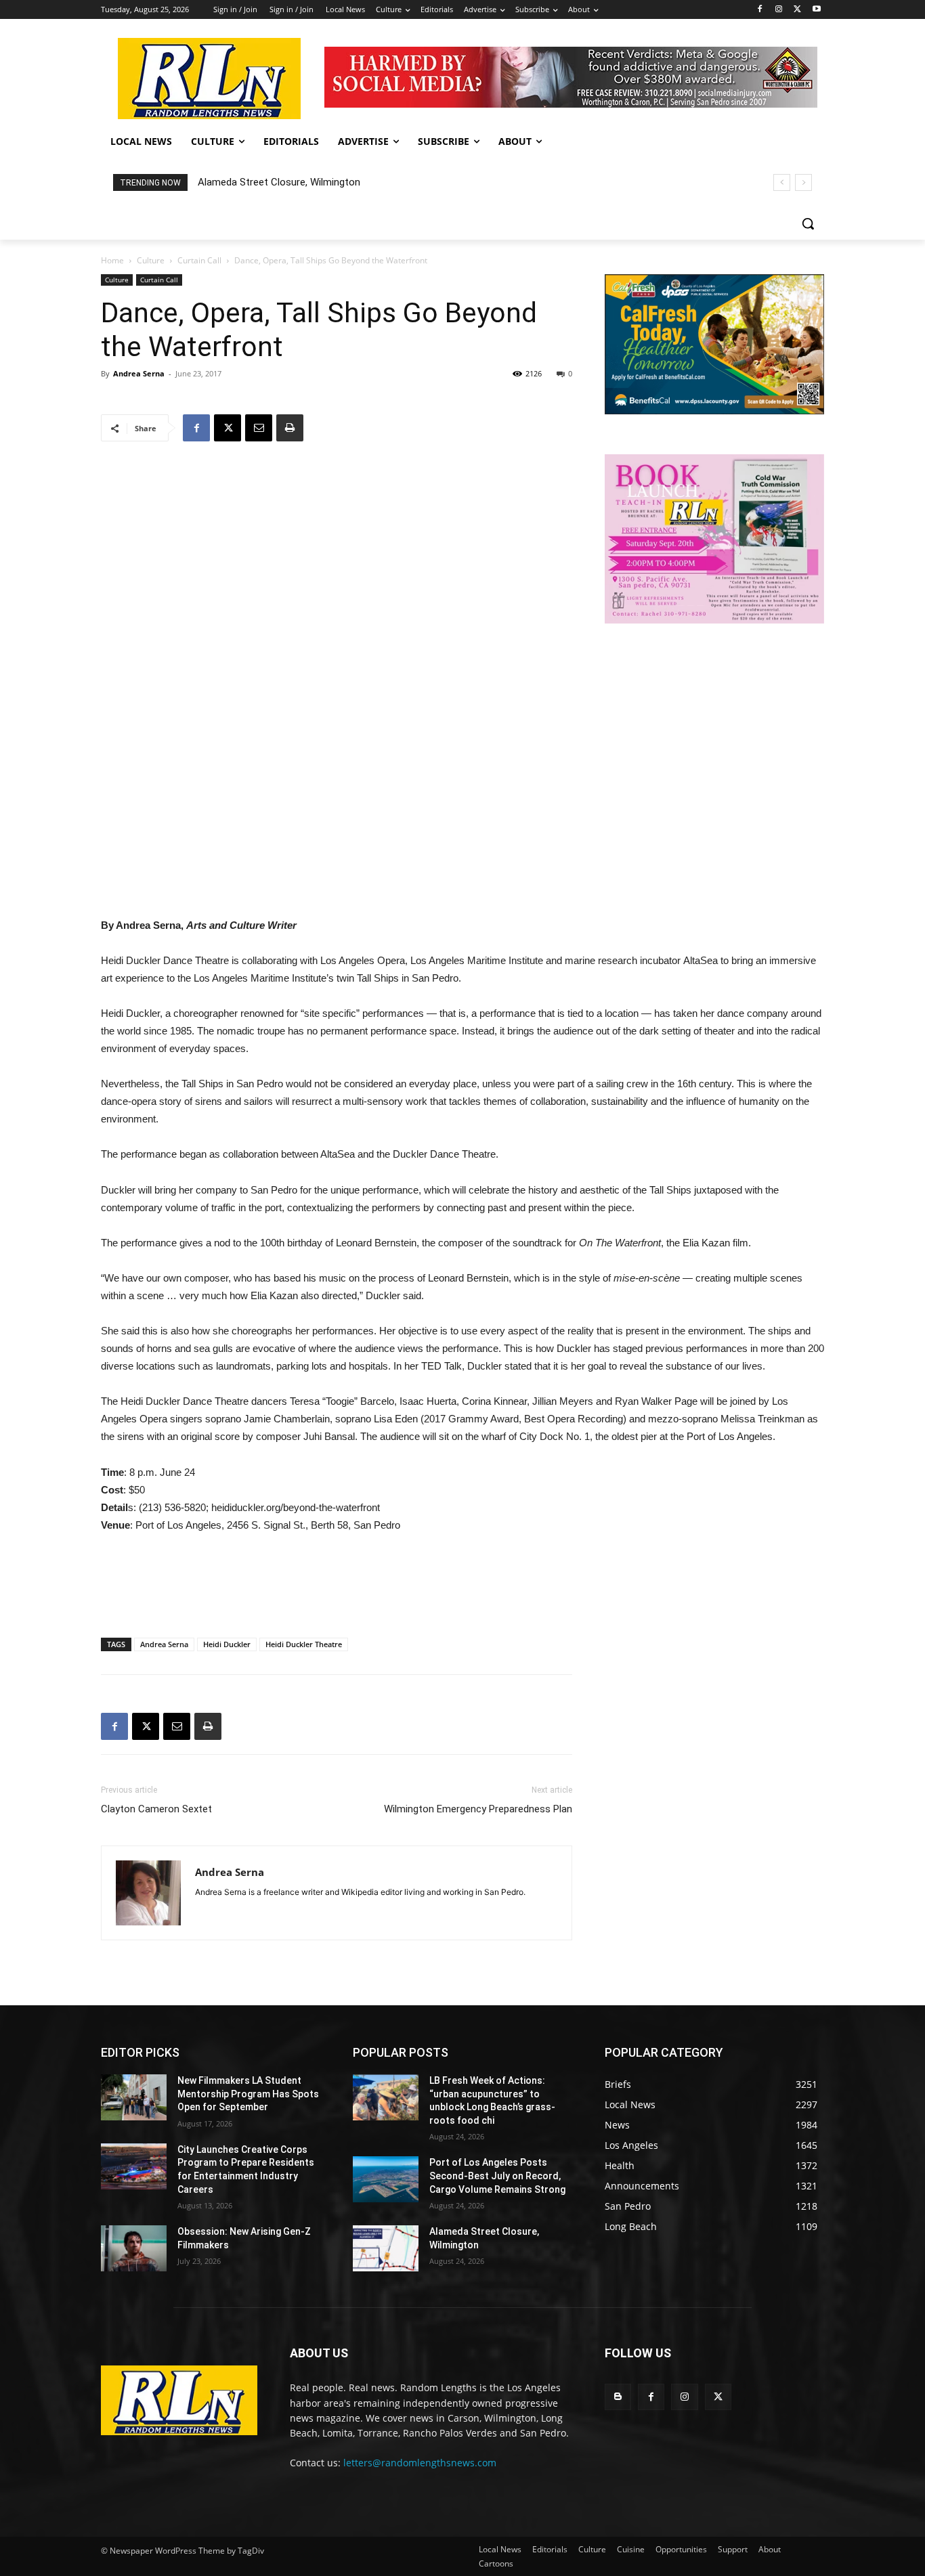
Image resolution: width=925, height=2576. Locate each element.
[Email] (259, 428)
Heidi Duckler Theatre (304, 1644)
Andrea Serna (139, 373)
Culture (151, 260)
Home (112, 260)
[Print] (290, 428)
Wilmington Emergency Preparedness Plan (478, 1809)
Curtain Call (199, 260)
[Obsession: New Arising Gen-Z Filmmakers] (134, 2248)
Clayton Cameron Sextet (156, 1809)
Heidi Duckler (227, 1644)
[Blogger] (618, 2397)
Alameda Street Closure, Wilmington (279, 182)
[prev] (782, 182)
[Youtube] (816, 10)
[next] (803, 182)
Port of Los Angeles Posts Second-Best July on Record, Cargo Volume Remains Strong (497, 2176)
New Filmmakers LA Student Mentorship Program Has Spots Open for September (248, 2094)
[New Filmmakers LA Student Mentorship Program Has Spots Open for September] (134, 2097)
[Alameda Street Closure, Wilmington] (386, 2248)
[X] (797, 10)
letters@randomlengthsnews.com (420, 2463)
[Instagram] (779, 10)
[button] (808, 223)
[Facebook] (760, 10)
